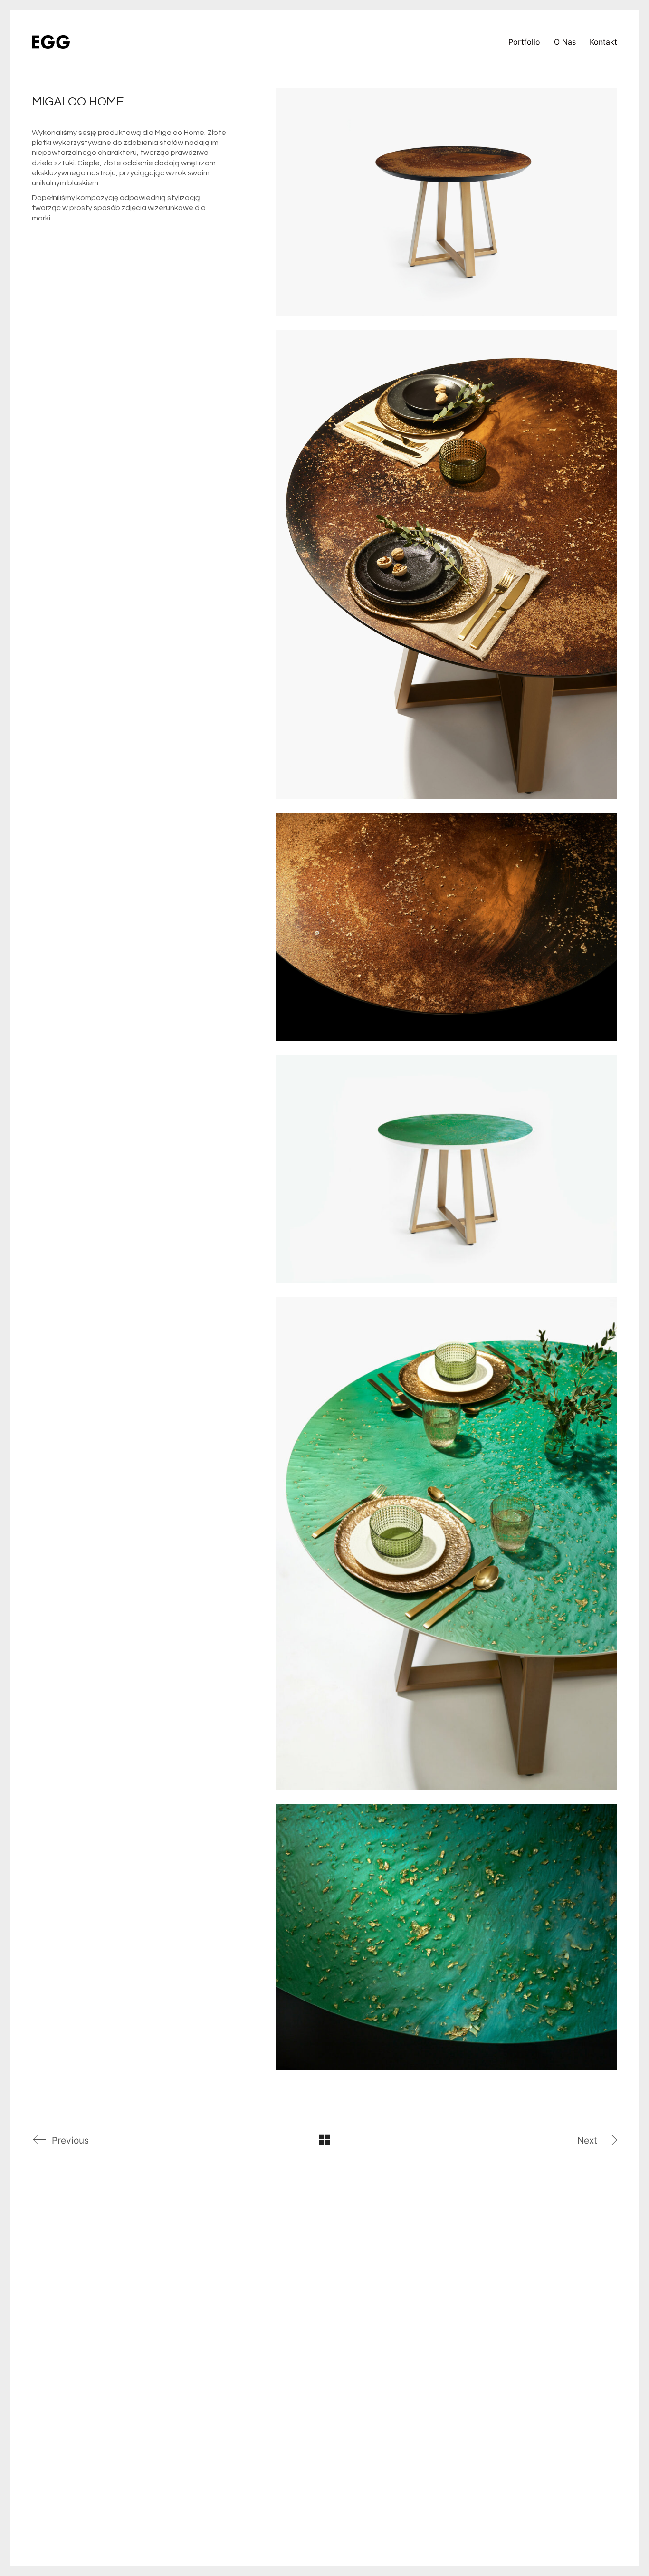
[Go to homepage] (51, 42)
